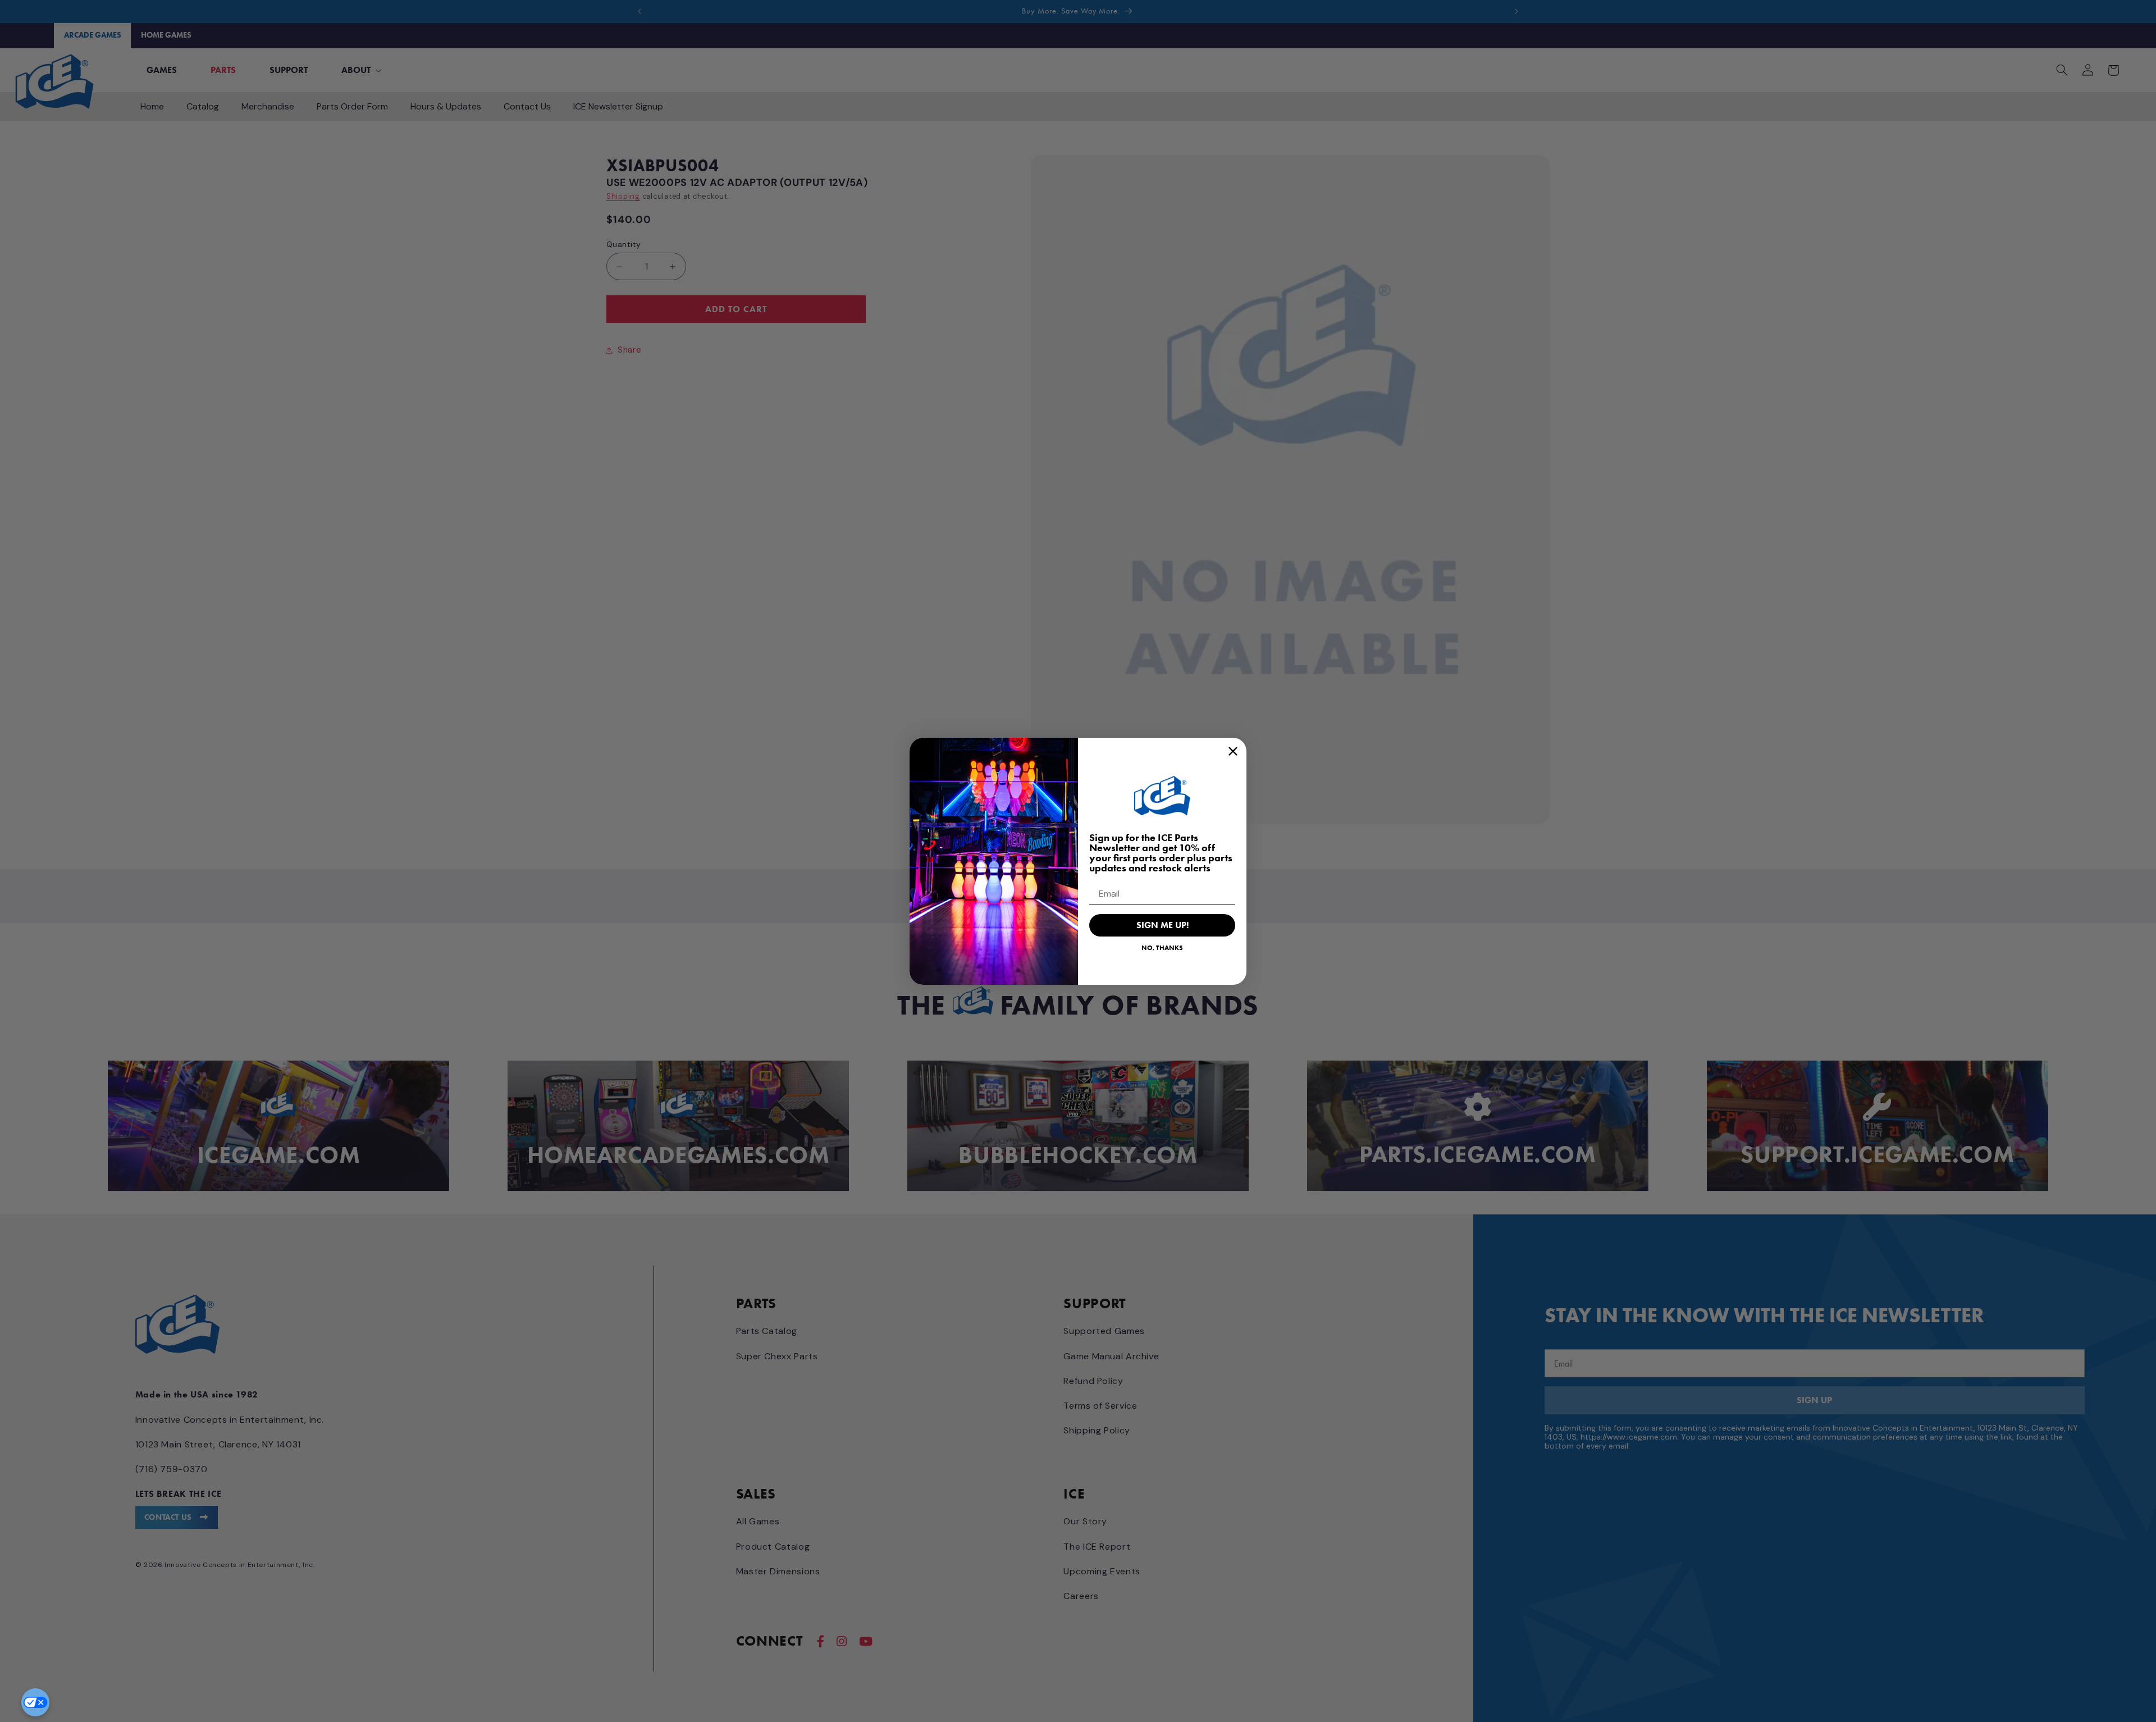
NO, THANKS (1162, 947)
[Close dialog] (1233, 751)
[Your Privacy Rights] (35, 1702)
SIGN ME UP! (1162, 925)
